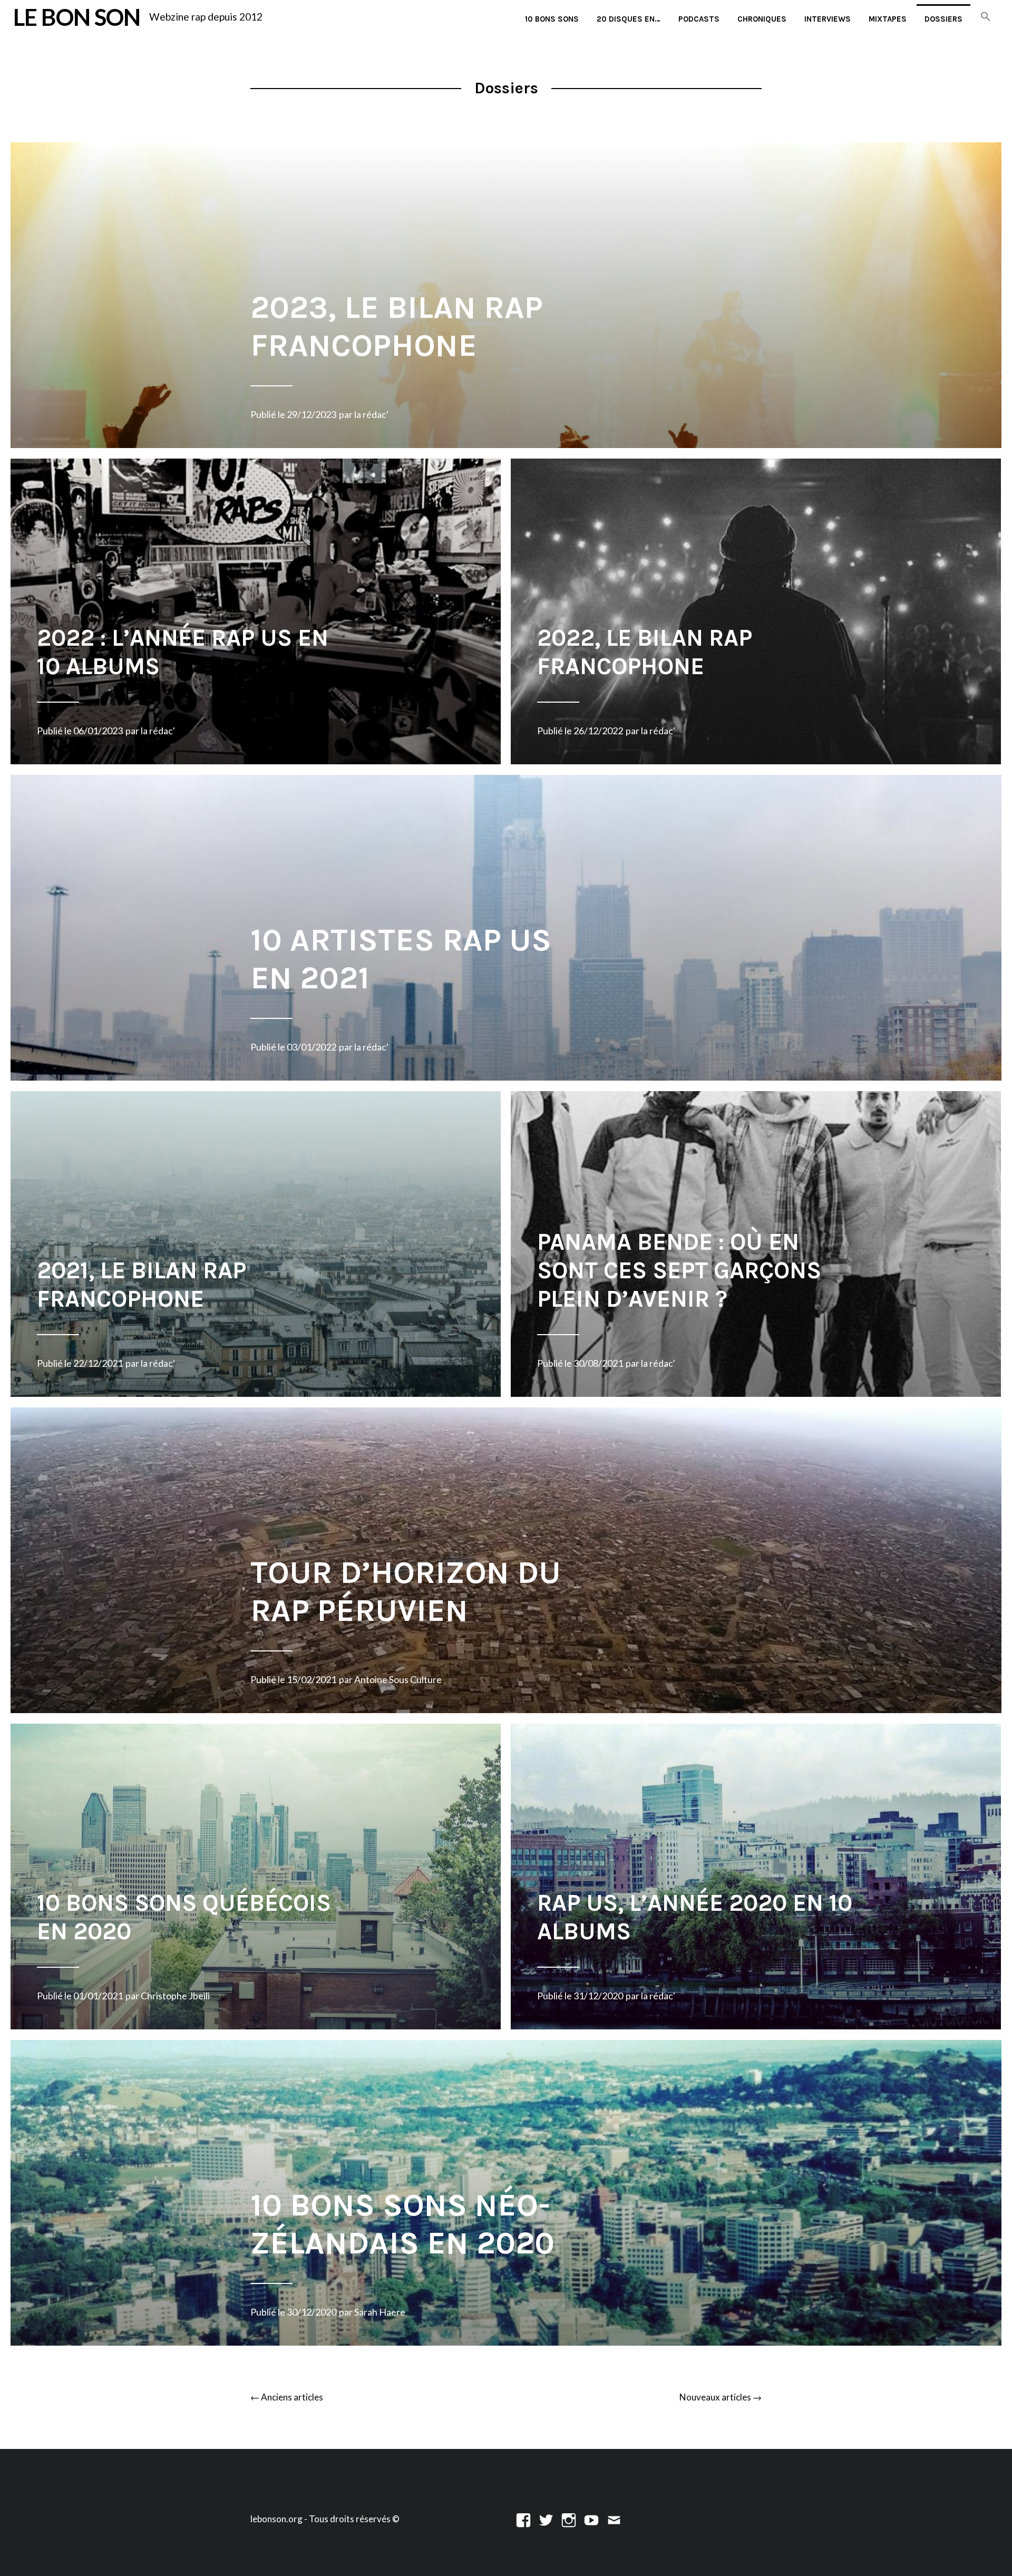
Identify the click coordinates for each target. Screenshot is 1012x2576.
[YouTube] (591, 2519)
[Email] (614, 2519)
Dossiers (943, 19)
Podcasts (699, 19)
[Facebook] (523, 2519)
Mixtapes (888, 19)
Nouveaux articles (721, 2397)
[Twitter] (546, 2519)
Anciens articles (287, 2397)
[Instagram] (569, 2519)
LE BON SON (77, 17)
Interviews (828, 19)
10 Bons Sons (552, 19)
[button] (986, 17)
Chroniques (762, 19)
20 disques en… (629, 19)
